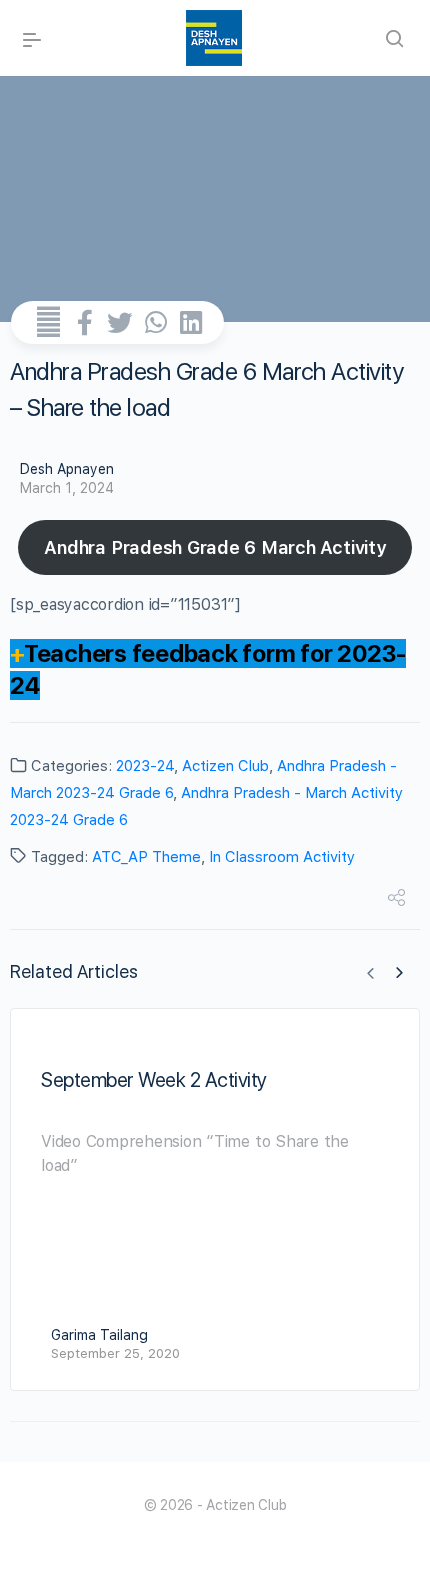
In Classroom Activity (282, 857)
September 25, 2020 (115, 1353)
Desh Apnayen (67, 469)
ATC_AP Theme (146, 857)
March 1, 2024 (67, 488)
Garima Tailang (99, 1335)
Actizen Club (225, 766)
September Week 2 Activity (154, 1080)
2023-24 (145, 766)
